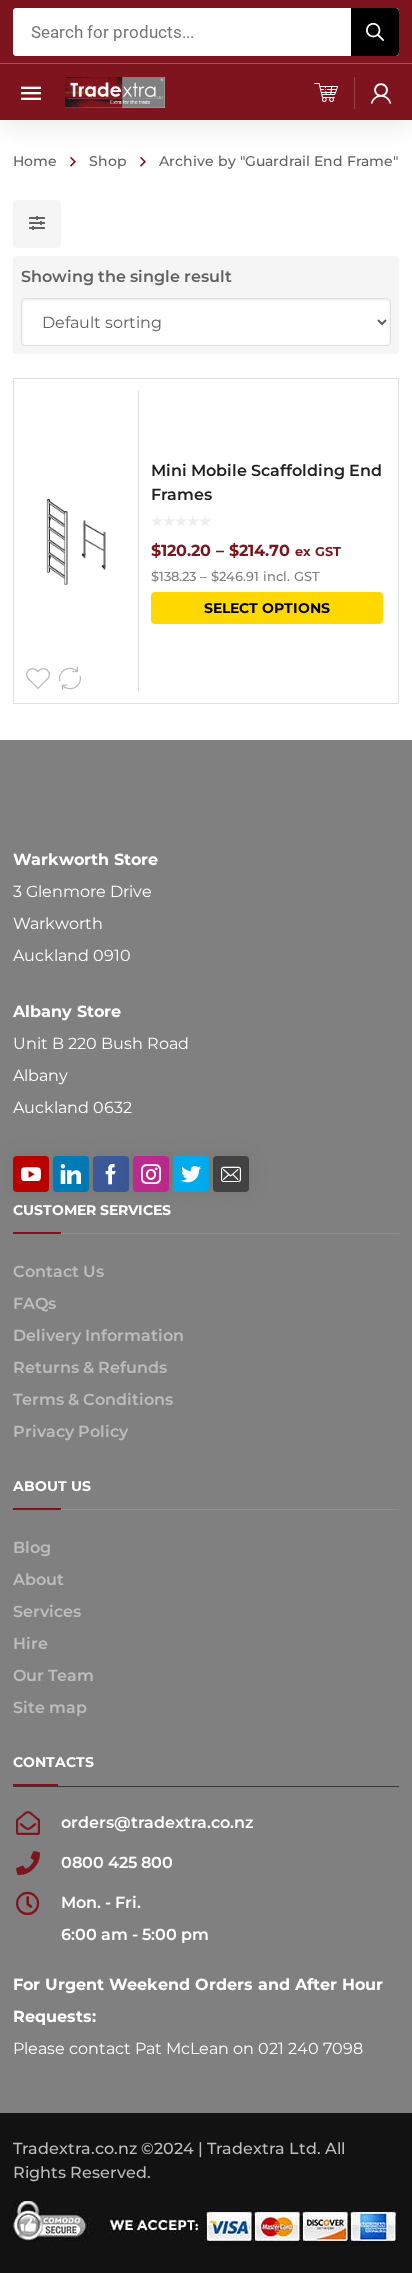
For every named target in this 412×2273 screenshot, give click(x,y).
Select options (267, 608)
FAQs (34, 1303)
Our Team (53, 1675)
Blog (32, 1547)
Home (35, 161)
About (38, 1579)
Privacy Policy (70, 1431)
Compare (70, 679)
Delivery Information (98, 1335)
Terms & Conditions (93, 1399)
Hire (30, 1643)
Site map (50, 1707)
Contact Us (58, 1271)
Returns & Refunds (90, 1367)
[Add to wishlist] (38, 679)
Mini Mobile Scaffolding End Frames (266, 482)
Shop (108, 161)
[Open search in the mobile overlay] (206, 32)
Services (47, 1611)
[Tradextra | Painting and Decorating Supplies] (115, 91)
